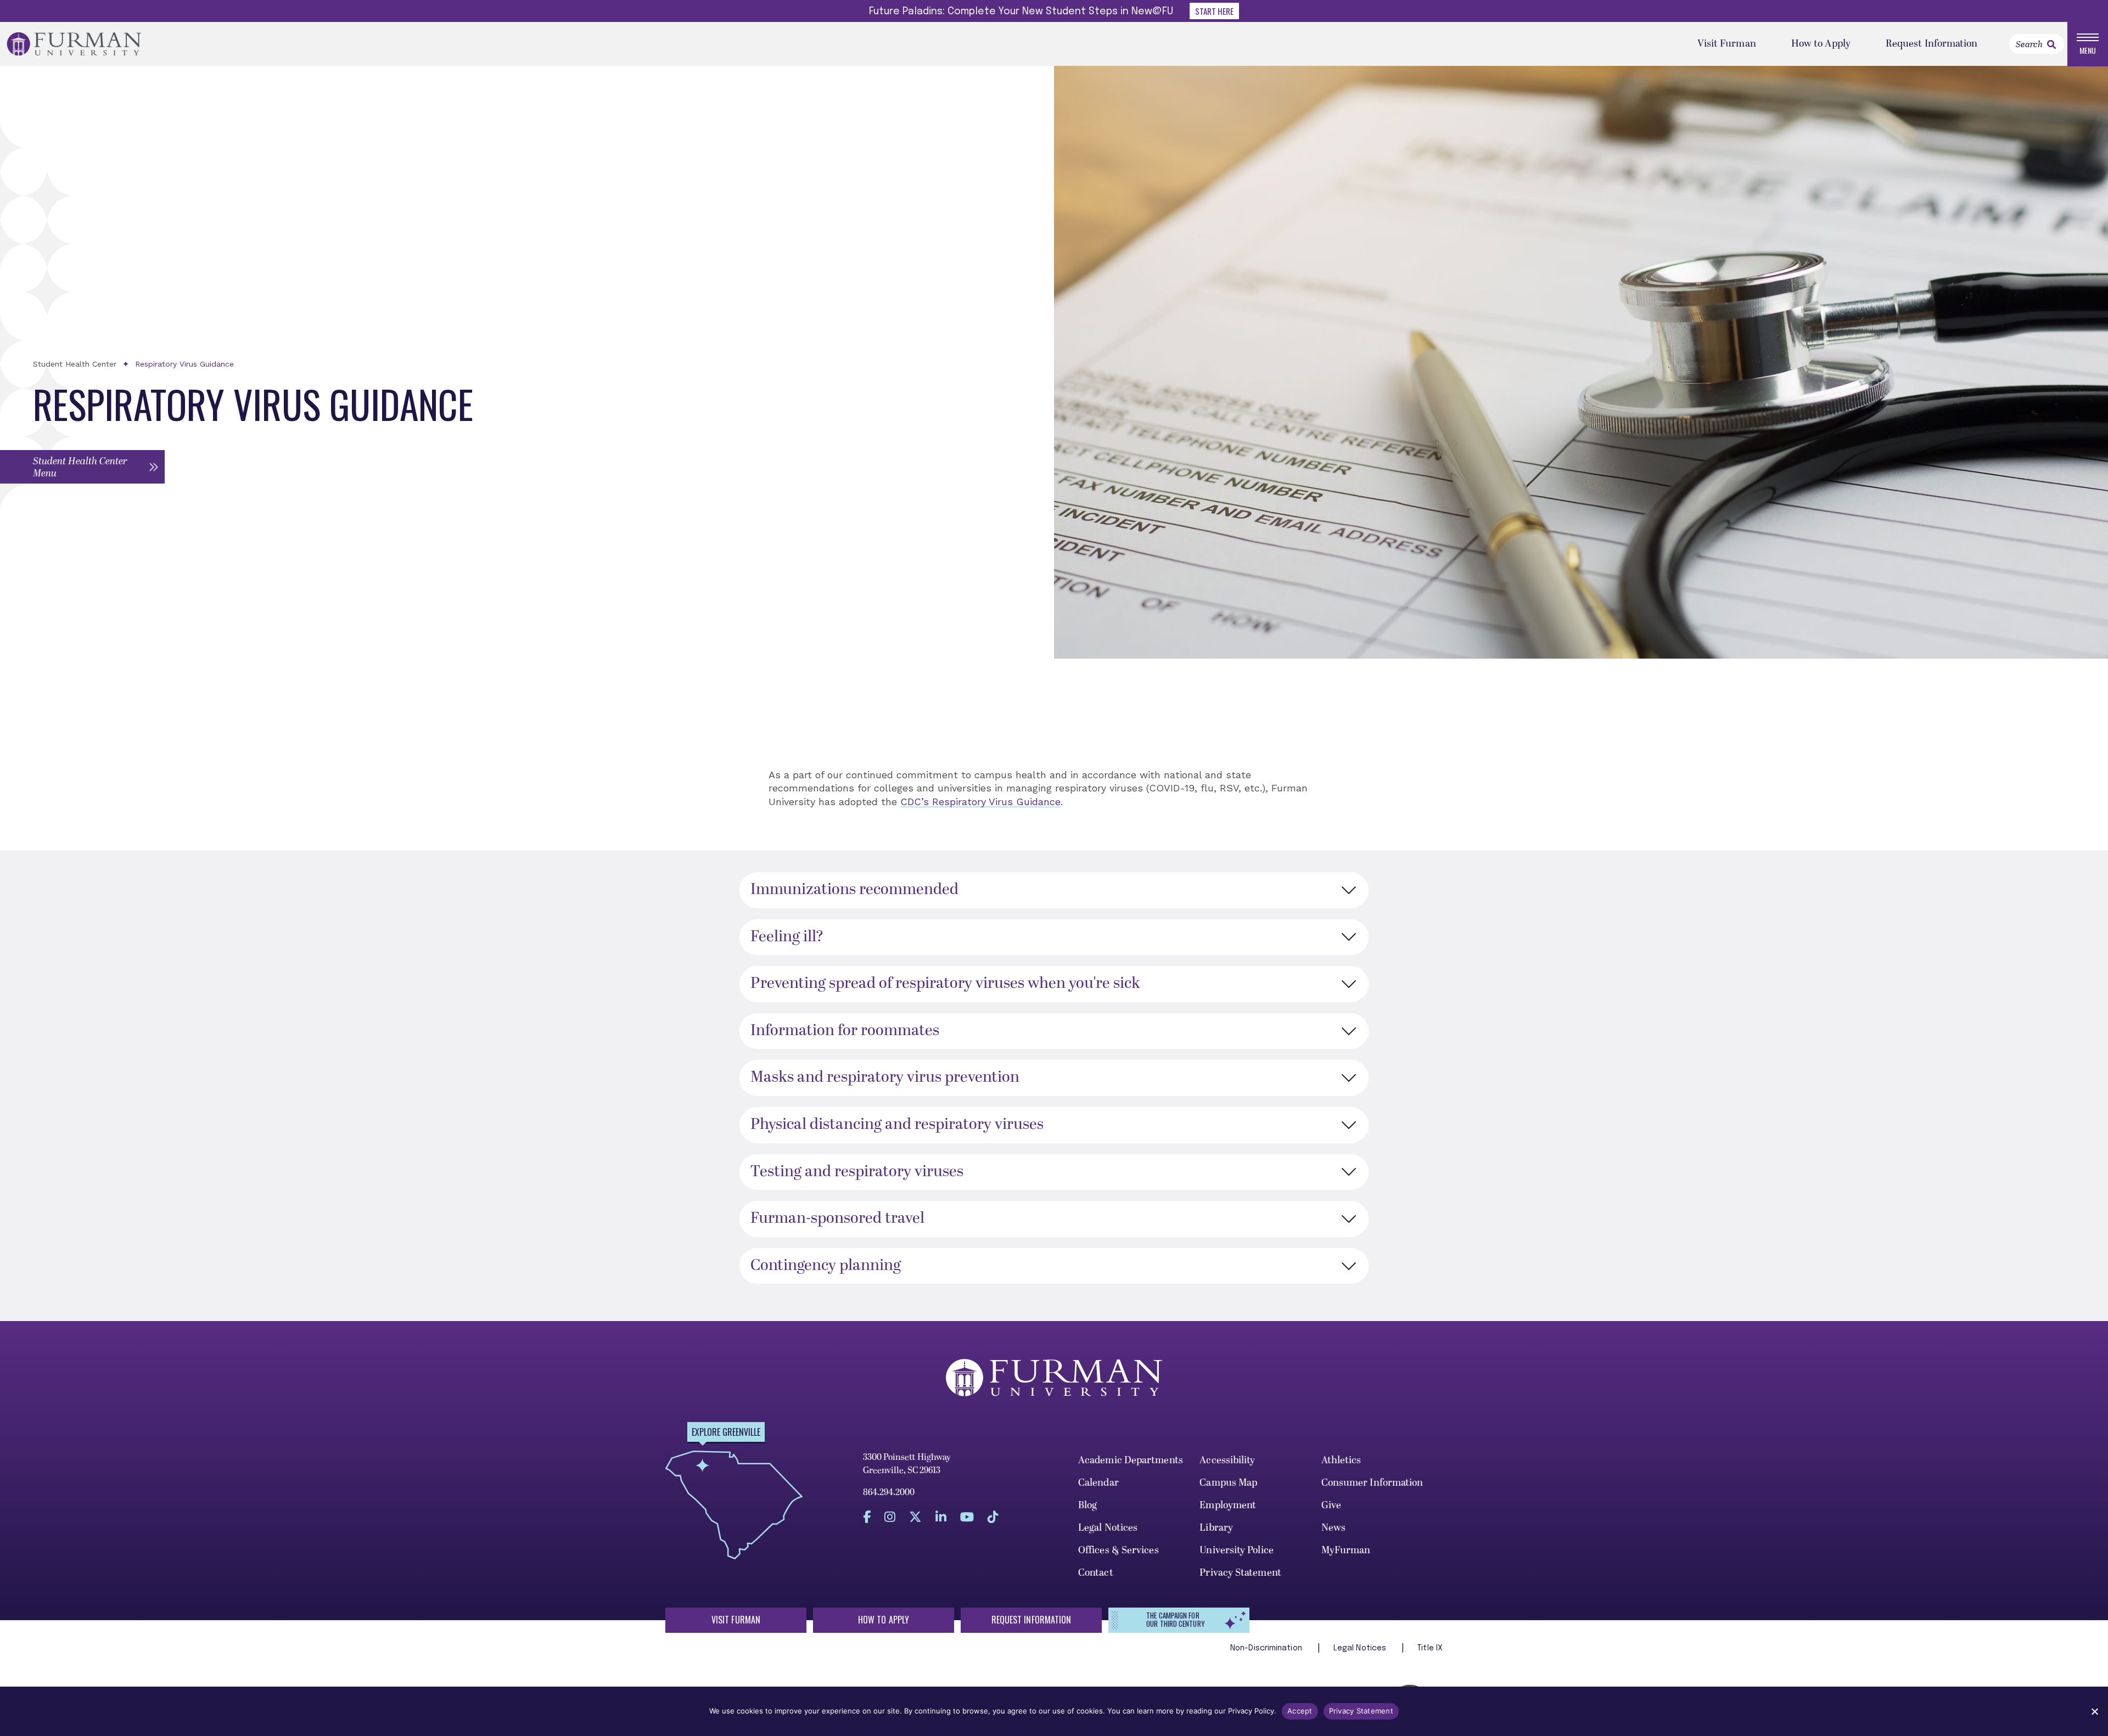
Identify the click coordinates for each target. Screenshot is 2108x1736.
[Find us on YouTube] (967, 1517)
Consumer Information (1372, 1483)
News (1333, 1528)
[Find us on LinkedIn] (941, 1517)
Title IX (1430, 1648)
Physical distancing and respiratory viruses (897, 1125)
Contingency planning (826, 1266)
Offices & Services (1119, 1550)
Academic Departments (1131, 1460)
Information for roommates (845, 1031)
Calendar (1098, 1483)
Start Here (1214, 11)
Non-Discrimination (1267, 1648)
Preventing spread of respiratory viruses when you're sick (945, 984)
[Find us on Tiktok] (993, 1517)
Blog (1087, 1505)
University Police (1237, 1550)
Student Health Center (75, 364)
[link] (2051, 44)
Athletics (1341, 1460)
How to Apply (1821, 44)
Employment (1228, 1505)
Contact (1096, 1573)
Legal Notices (1108, 1528)
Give (1331, 1505)
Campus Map (1228, 1483)
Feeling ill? (787, 937)
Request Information (1932, 44)
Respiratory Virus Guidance (184, 364)
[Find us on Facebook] (867, 1517)
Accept (1300, 1711)
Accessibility (1227, 1460)
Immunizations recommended (854, 890)
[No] (2094, 1711)
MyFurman (1346, 1550)
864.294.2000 (889, 1492)
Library (1216, 1528)
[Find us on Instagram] (890, 1517)
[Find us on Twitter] (915, 1517)
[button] (82, 467)
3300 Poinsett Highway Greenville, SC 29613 (907, 1464)
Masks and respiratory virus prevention (885, 1077)
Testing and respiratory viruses (857, 1172)
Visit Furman (1727, 44)
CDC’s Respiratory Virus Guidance (980, 802)
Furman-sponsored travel (837, 1218)
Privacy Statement (1240, 1573)
